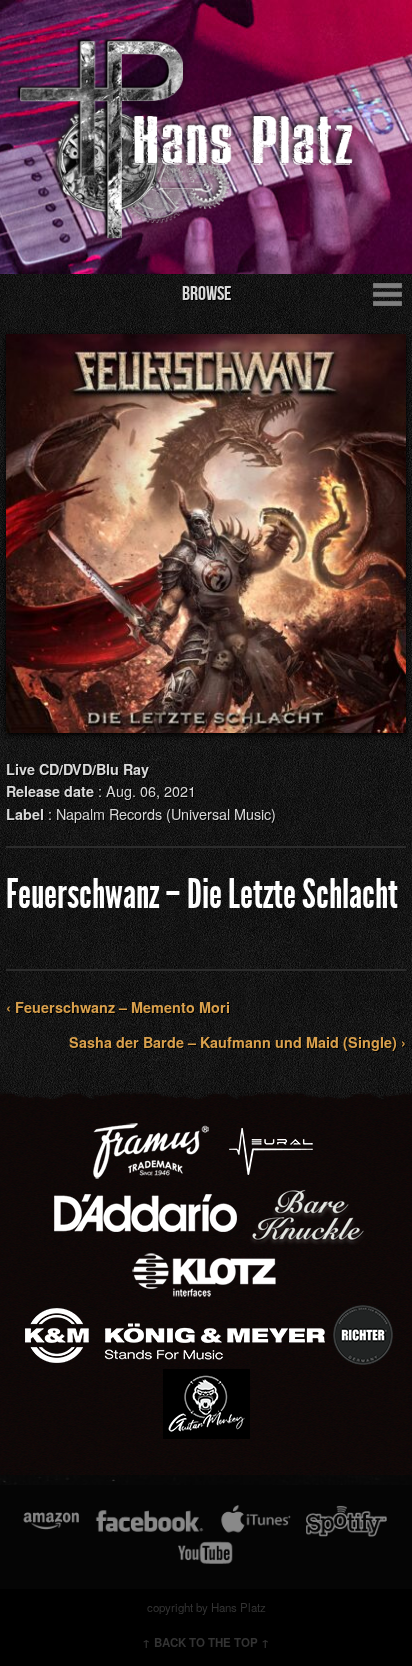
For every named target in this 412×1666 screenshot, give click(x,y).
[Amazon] (51, 1521)
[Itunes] (256, 1521)
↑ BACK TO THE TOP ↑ (206, 1642)
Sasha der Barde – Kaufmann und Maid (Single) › (237, 1042)
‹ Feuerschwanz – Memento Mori (118, 1007)
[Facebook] (149, 1521)
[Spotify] (346, 1521)
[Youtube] (206, 1553)
